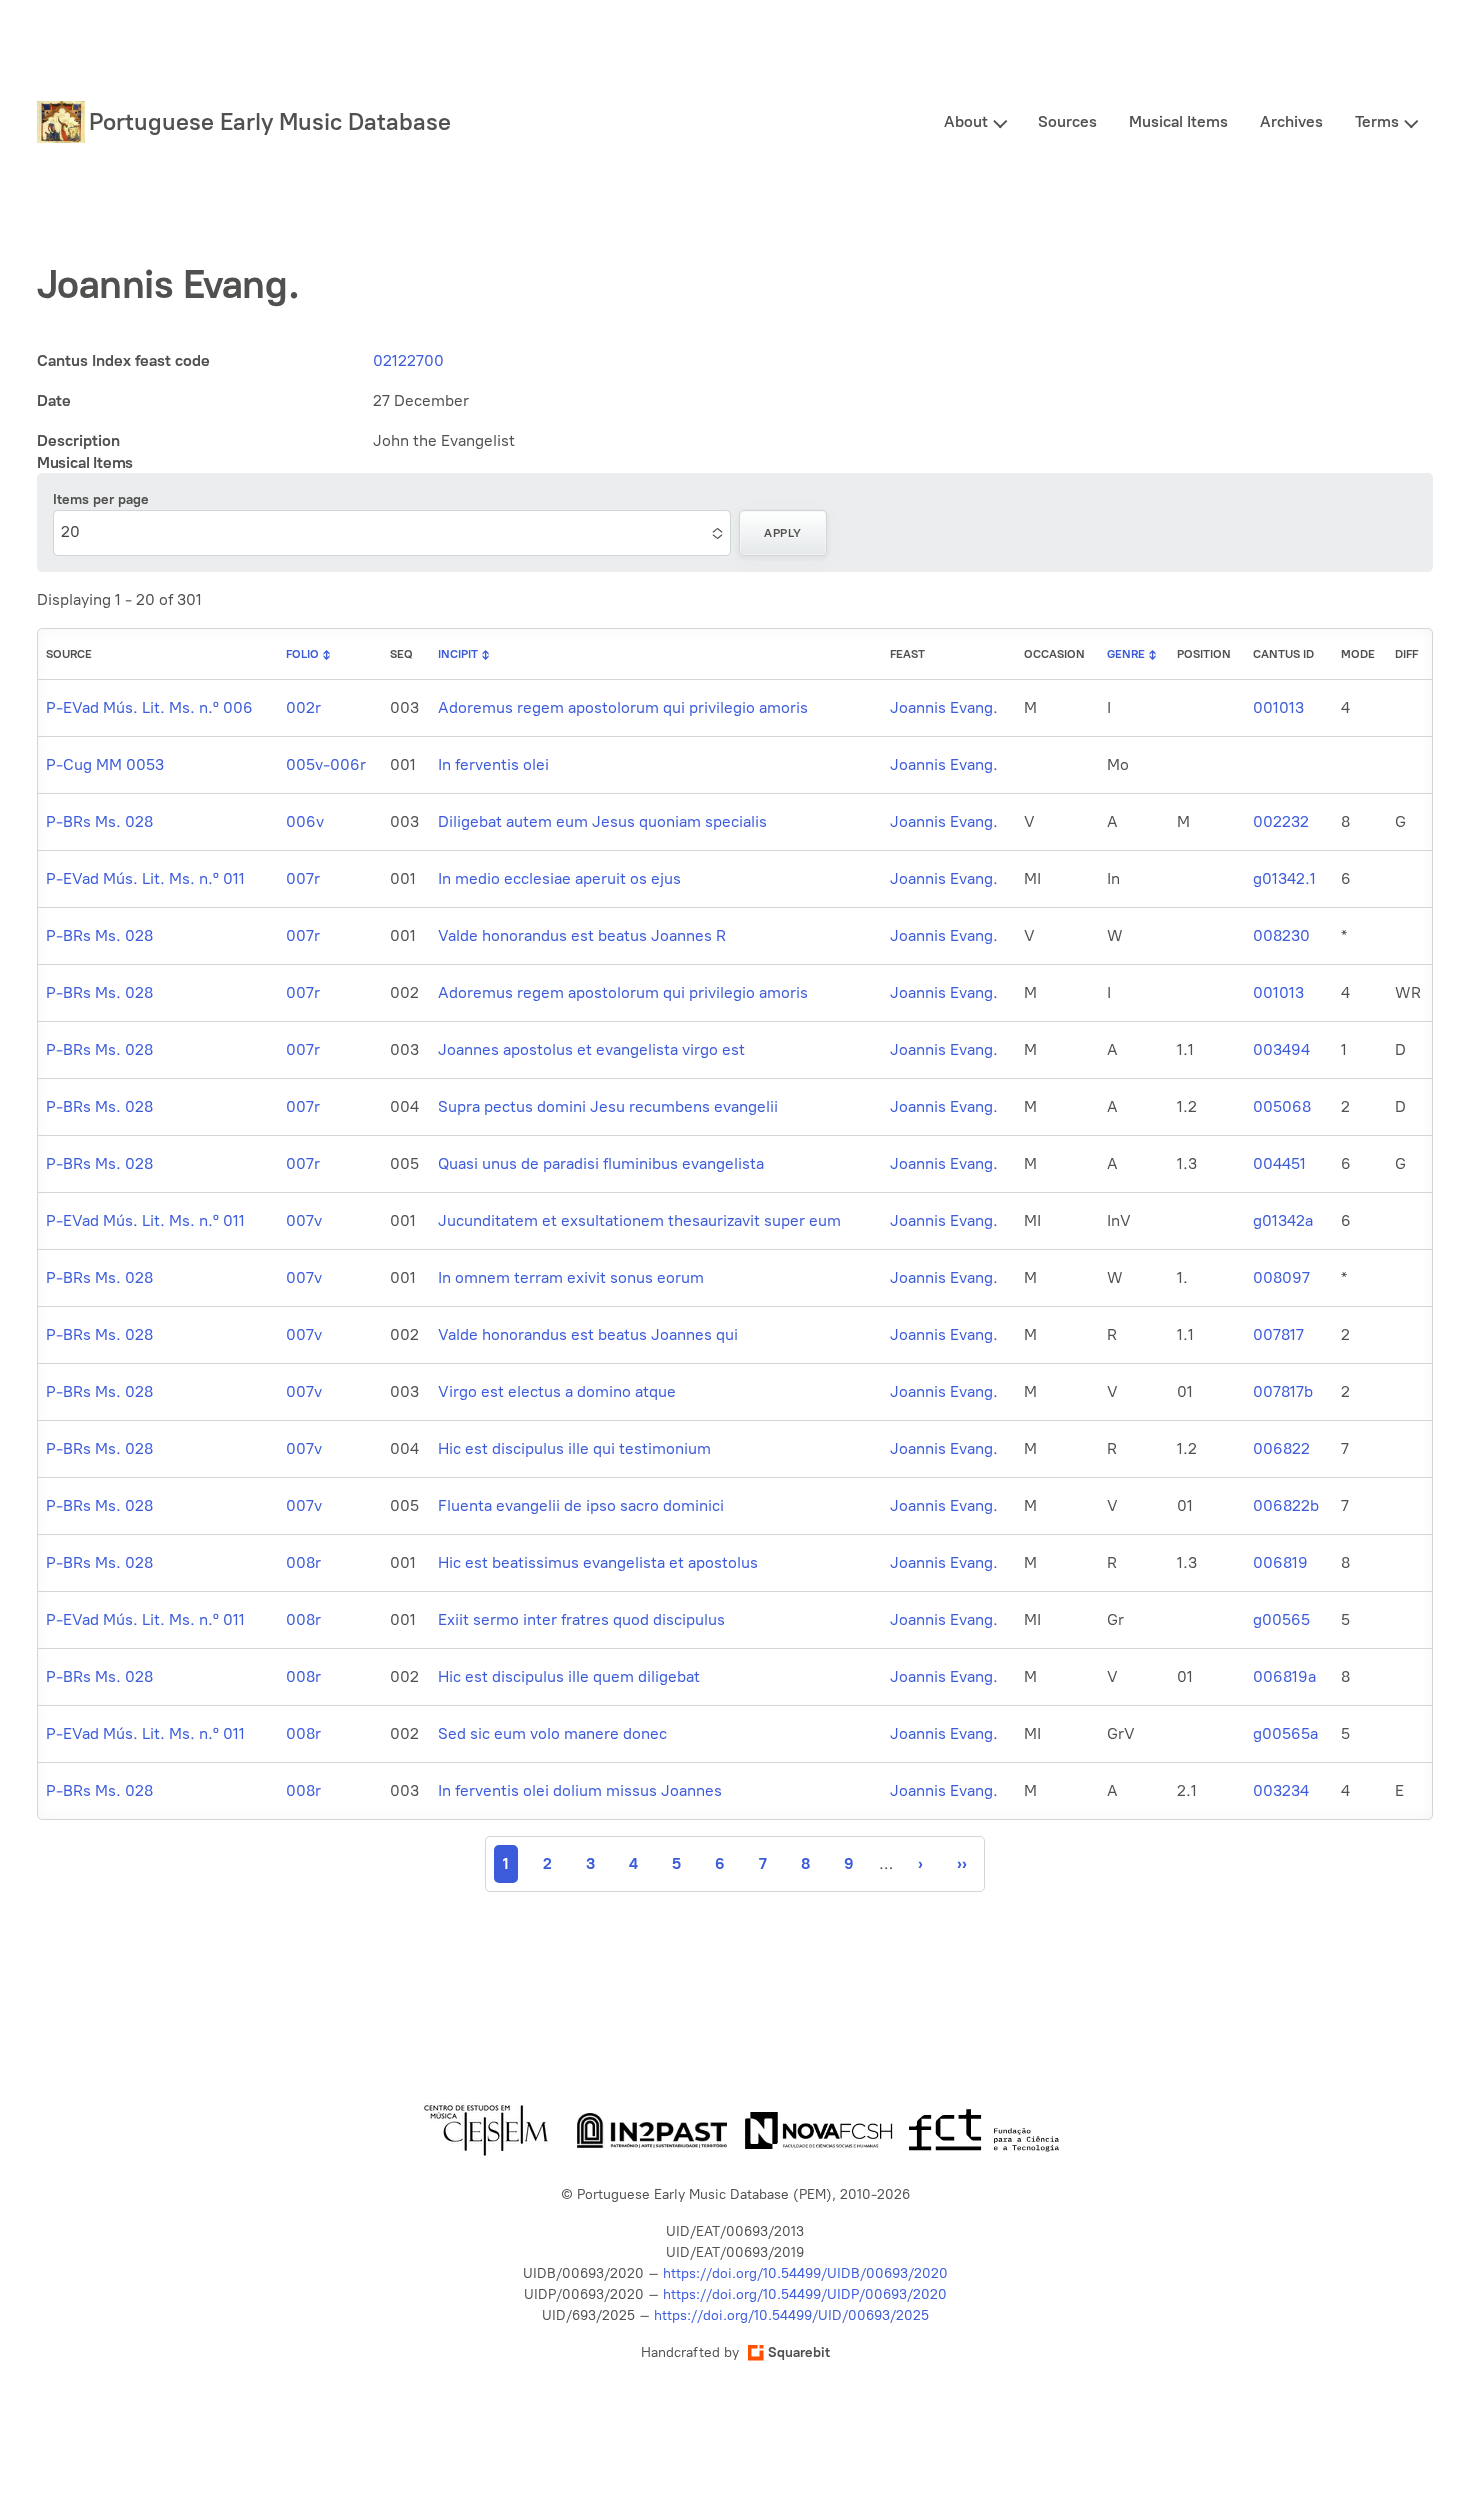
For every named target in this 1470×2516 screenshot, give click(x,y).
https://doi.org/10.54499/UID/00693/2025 (791, 2315)
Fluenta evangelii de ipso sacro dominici (581, 1505)
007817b (1283, 1391)
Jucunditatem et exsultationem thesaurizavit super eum (639, 1220)
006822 (1281, 1448)
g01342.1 (1284, 878)
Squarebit (799, 2352)
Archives (1291, 121)
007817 (1278, 1334)
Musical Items (1178, 121)
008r (303, 1562)
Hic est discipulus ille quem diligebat (569, 1676)
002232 (1281, 821)
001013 (1278, 707)
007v (304, 1220)
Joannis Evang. (944, 707)
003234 (1281, 1790)
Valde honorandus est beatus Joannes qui (588, 1334)
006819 (1280, 1562)
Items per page (101, 499)
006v (305, 821)
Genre (1126, 654)
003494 (1281, 1049)
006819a (1284, 1676)
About (966, 121)
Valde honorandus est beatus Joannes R (582, 935)
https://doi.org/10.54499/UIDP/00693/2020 (805, 2294)
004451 (1279, 1163)
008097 (1281, 1277)
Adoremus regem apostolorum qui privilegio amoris (623, 707)
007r (303, 878)
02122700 (408, 360)
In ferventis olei (493, 764)
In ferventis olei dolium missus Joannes (580, 1790)
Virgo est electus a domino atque (557, 1391)
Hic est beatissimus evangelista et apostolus (598, 1562)
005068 (1282, 1106)
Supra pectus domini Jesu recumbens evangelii (608, 1106)
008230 (1281, 935)
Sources (1067, 121)
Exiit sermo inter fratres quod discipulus (581, 1619)
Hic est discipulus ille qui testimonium (574, 1448)
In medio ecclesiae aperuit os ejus (559, 878)
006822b (1286, 1505)
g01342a (1283, 1220)
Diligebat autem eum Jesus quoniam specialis (602, 821)
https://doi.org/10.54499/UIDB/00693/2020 (805, 2273)
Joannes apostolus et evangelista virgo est (591, 1049)
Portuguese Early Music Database (270, 121)
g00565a (1285, 1733)
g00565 (1281, 1619)
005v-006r (326, 764)
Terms (1377, 121)
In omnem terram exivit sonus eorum (571, 1277)
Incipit (458, 654)
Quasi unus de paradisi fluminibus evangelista (601, 1163)
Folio (302, 654)
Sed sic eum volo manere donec (552, 1733)
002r (303, 707)
